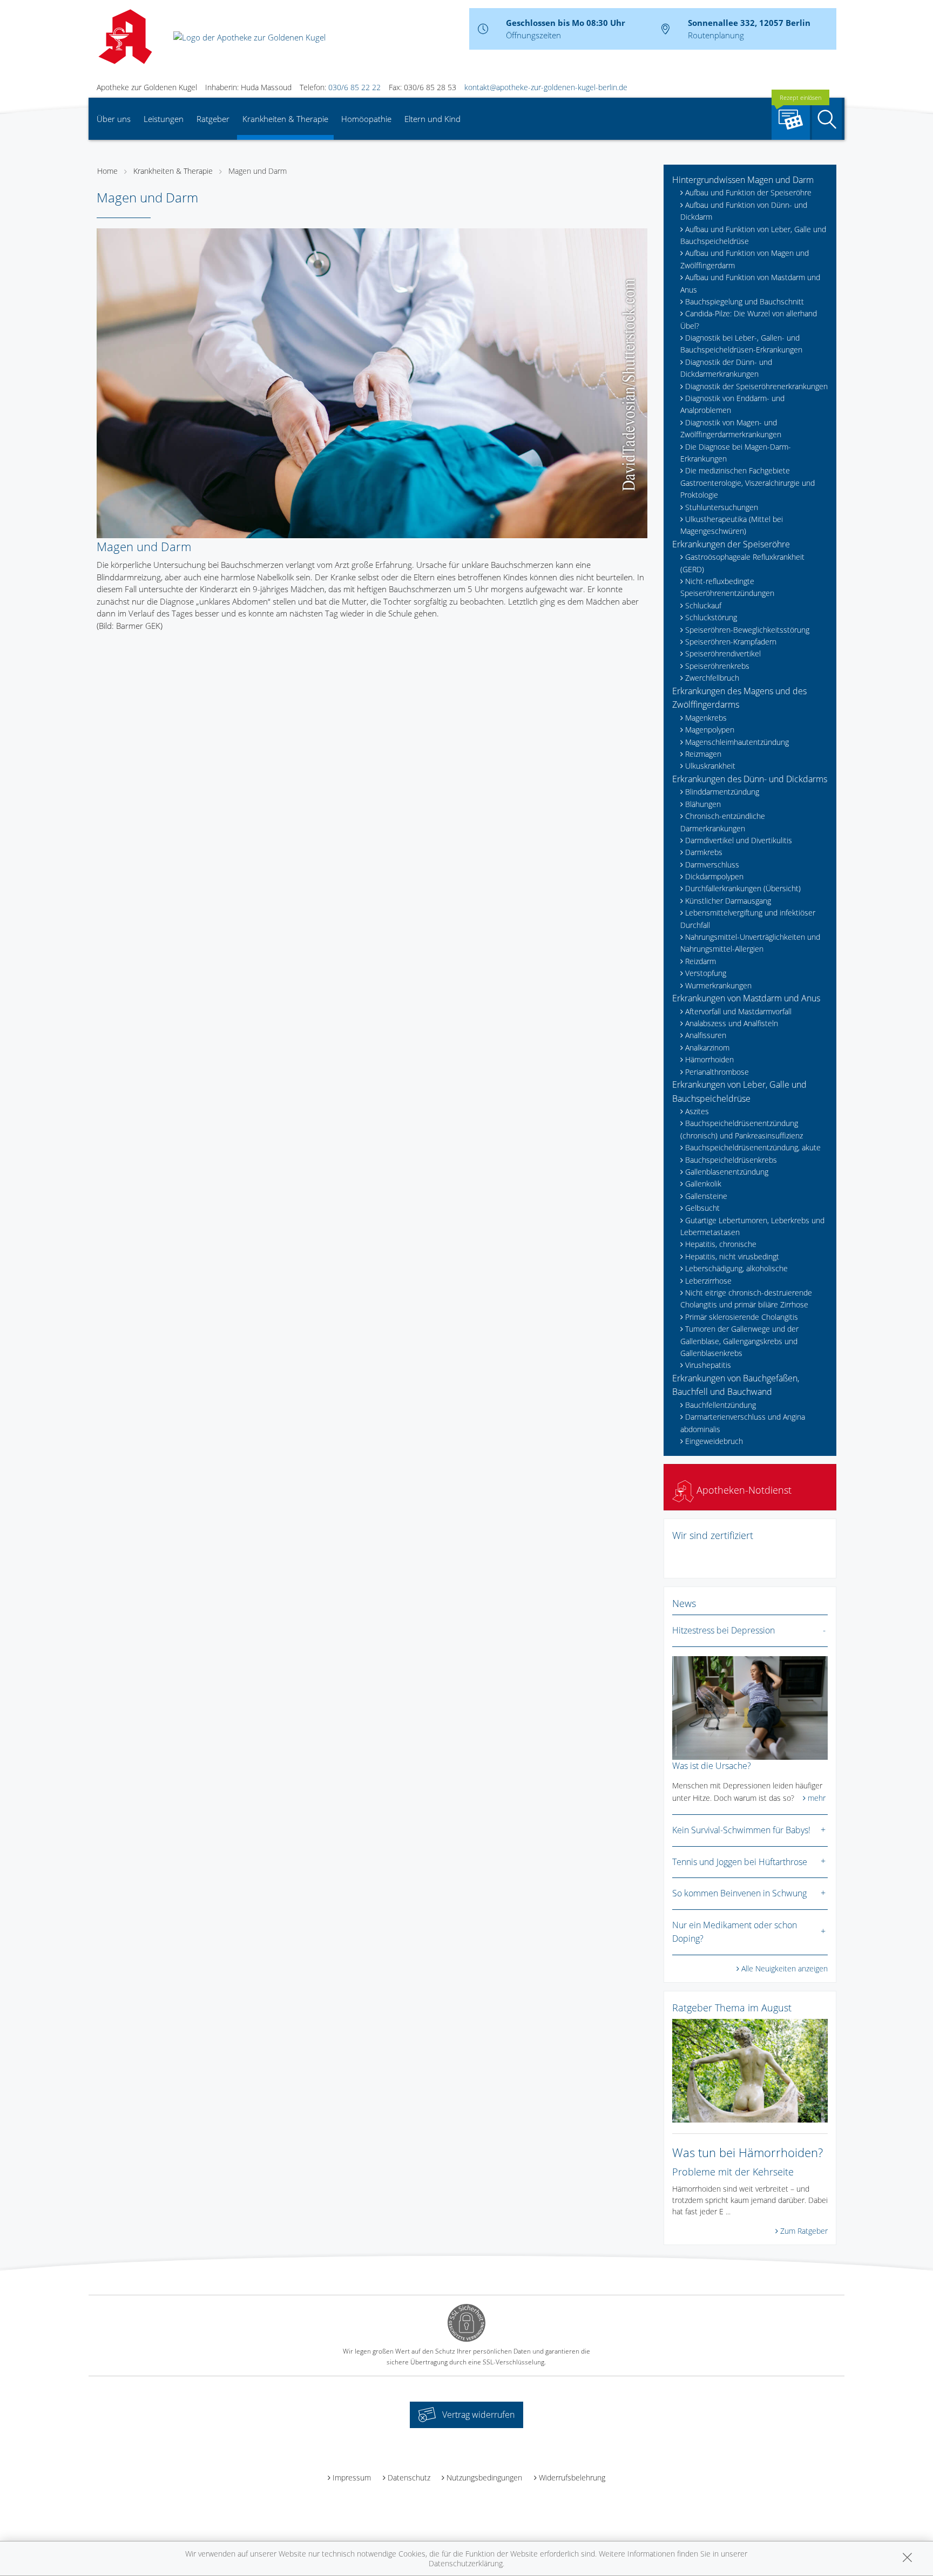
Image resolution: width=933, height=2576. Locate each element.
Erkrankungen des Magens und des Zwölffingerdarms (739, 698)
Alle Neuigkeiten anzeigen (785, 1968)
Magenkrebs (706, 718)
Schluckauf (703, 605)
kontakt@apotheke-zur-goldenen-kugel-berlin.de (546, 87)
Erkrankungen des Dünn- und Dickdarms (750, 779)
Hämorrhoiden (709, 1059)
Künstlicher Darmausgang (728, 901)
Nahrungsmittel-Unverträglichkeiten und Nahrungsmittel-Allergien (750, 943)
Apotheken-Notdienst (743, 1490)
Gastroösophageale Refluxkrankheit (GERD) (742, 563)
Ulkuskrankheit (710, 766)
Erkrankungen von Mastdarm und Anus (746, 998)
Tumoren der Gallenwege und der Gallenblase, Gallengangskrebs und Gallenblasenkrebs (739, 1341)
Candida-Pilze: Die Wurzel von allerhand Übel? (749, 319)
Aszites (697, 1111)
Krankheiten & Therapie (285, 119)
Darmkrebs (704, 852)
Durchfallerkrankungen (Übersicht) (743, 888)
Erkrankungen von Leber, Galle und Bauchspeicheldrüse (739, 1092)
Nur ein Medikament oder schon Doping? (735, 1932)
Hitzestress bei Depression (724, 1630)
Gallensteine (706, 1196)
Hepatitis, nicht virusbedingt (732, 1256)
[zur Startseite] (249, 36)
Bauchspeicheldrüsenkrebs (731, 1160)
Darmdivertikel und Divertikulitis (739, 840)
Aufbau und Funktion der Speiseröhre (748, 192)
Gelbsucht (702, 1208)
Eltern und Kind (432, 119)
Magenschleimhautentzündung (737, 742)
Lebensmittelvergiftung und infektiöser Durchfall (748, 918)
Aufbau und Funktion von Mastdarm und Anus (750, 283)
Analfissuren (706, 1035)
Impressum (352, 2477)
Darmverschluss (712, 865)
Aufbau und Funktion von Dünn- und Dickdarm (744, 211)
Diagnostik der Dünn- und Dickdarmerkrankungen (726, 368)
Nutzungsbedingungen (484, 2477)
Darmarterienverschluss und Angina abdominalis (743, 1423)
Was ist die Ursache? (712, 1766)
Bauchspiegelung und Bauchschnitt (745, 301)
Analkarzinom (707, 1048)
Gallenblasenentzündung (727, 1172)
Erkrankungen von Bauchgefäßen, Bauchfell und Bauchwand (736, 1385)
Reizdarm (701, 961)
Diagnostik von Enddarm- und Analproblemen (732, 404)
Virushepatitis (708, 1365)
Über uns (114, 119)
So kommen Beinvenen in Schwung (739, 1893)
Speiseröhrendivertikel (723, 653)
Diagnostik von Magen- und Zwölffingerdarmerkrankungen (731, 428)
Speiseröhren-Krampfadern (731, 642)
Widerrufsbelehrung (572, 2477)
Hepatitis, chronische (721, 1244)
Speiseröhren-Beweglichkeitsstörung (747, 630)
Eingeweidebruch (714, 1441)
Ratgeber (213, 119)
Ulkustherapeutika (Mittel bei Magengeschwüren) (732, 525)
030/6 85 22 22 (354, 87)
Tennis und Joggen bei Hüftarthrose (740, 1862)
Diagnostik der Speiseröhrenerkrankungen (756, 386)
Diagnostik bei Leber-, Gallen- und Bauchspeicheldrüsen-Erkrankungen (741, 344)
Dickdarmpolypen (714, 876)
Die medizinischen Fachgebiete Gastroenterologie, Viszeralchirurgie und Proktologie (748, 483)
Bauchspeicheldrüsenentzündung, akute (753, 1147)
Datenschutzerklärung (466, 2563)
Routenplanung (716, 35)
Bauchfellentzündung (721, 1405)
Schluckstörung (711, 617)
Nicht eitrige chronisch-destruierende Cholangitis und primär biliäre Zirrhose (746, 1299)
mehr (817, 1798)
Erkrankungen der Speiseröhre (731, 544)
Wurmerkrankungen (718, 985)
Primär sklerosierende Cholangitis (742, 1317)
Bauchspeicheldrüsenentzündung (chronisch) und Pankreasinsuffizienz (742, 1129)
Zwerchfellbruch (712, 678)
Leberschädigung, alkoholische (736, 1268)
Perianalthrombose (717, 1072)
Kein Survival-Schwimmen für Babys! (741, 1830)
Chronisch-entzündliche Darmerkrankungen (723, 822)
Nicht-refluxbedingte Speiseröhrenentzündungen (727, 587)
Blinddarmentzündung (722, 792)
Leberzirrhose (708, 1281)
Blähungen (703, 804)
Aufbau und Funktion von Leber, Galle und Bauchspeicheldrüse (753, 235)
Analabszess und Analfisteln (732, 1023)
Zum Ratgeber (804, 2231)
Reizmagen (703, 754)
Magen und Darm (258, 171)
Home (107, 171)
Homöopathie (366, 119)
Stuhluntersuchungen (722, 507)
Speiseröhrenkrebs (717, 666)
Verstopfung (706, 973)
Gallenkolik (703, 1184)
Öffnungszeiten (533, 35)
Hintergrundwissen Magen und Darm (743, 180)
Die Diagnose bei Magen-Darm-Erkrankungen (736, 453)
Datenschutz (409, 2477)
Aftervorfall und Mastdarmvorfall (738, 1011)
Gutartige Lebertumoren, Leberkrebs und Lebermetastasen (752, 1226)
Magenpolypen (710, 730)
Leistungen (164, 119)
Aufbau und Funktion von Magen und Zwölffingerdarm (745, 259)
